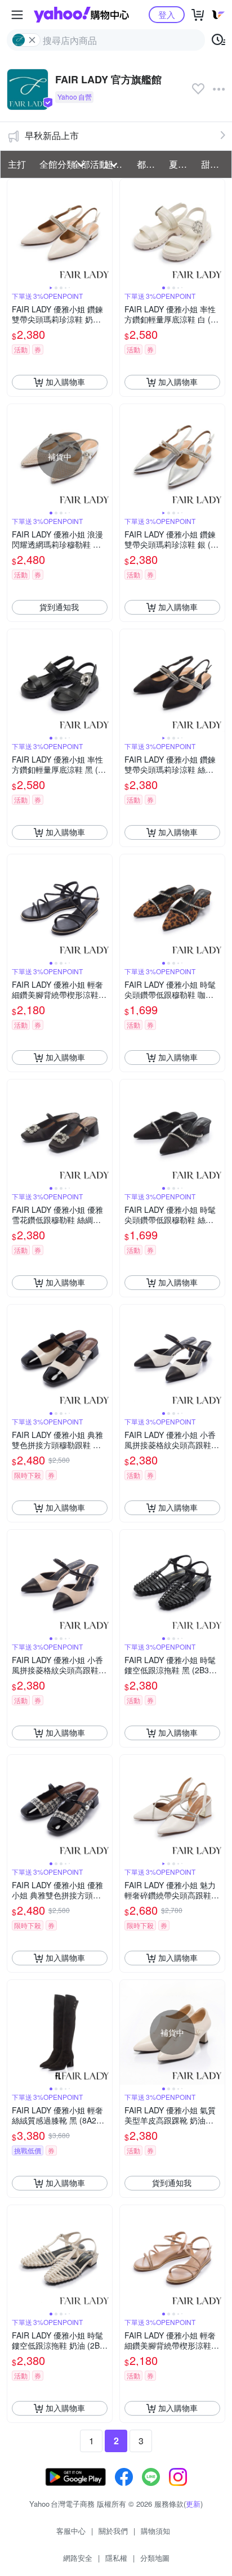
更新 (193, 2504)
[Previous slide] (15, 231)
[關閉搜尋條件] (32, 40)
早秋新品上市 (52, 135)
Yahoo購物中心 (81, 15)
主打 (17, 164)
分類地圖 (155, 2558)
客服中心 (71, 2531)
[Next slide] (105, 231)
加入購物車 (65, 382)
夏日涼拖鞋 (182, 164)
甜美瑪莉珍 (214, 164)
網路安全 (78, 2558)
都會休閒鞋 (150, 164)
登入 (167, 14)
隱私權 (116, 2558)
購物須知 (155, 2531)
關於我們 (113, 2531)
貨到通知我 (59, 607)
